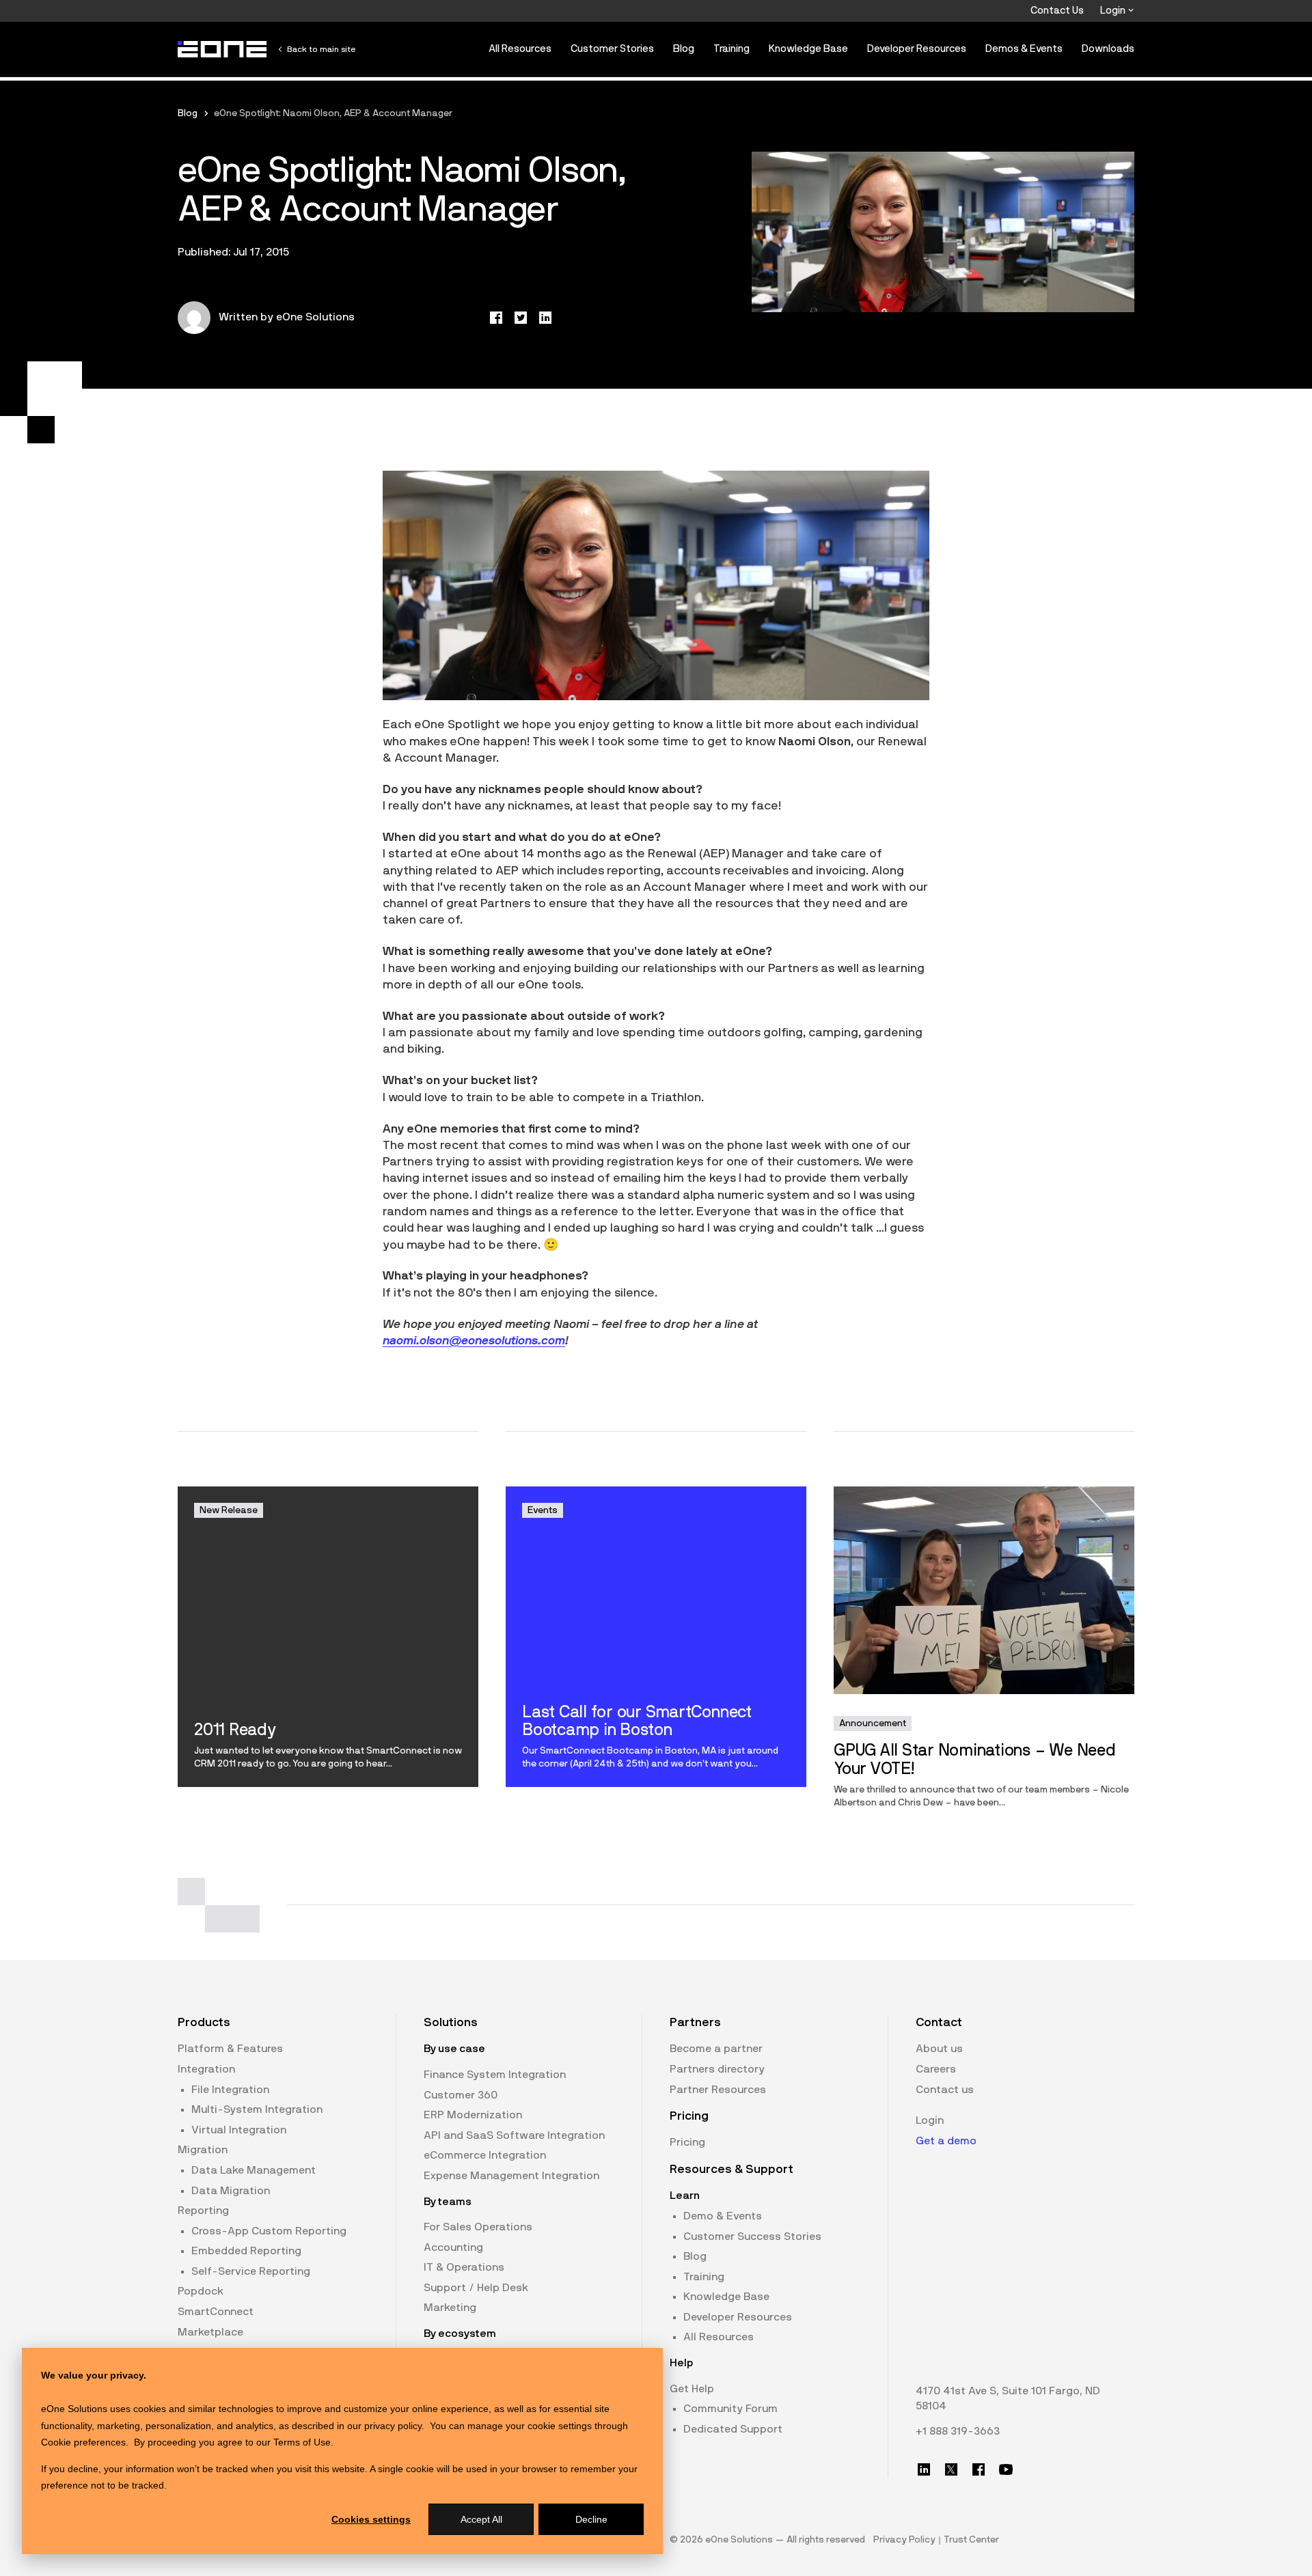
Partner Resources (718, 2090)
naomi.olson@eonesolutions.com (474, 1341)
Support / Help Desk (476, 2288)
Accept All (481, 2519)
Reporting (203, 2211)
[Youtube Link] (1006, 2469)
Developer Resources (917, 49)
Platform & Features (230, 2049)
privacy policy (393, 2426)
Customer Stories (612, 49)
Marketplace (210, 2332)
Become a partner (716, 2049)
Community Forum (730, 2409)
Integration (206, 2069)
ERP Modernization (473, 2115)
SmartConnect (216, 2312)
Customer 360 (461, 2095)
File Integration (230, 2090)
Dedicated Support (733, 2429)
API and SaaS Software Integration (514, 2135)
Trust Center (971, 2540)
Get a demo (946, 2141)
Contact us (945, 2090)
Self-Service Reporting (251, 2271)
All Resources (520, 49)
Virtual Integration (239, 2130)
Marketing (450, 2308)
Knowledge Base (808, 49)
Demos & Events (1024, 49)
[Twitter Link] (951, 2469)
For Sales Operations (478, 2227)
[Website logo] (223, 49)
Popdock (201, 2291)
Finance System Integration (495, 2075)
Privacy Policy (904, 2540)
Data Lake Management (254, 2170)
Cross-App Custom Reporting (269, 2231)
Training (732, 49)
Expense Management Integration (511, 2176)
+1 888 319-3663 (958, 2431)
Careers (936, 2069)
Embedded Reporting (246, 2251)
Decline (591, 2519)
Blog (684, 49)
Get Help (692, 2389)
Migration (203, 2150)
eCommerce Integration (485, 2155)
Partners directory (717, 2069)
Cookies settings (371, 2519)
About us (939, 2049)
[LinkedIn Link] (924, 2469)
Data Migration (231, 2191)
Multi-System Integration (257, 2109)
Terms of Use (302, 2442)
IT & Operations (464, 2267)
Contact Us (1057, 11)
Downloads (1108, 49)
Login (1114, 11)
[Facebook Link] (979, 2469)
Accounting (453, 2247)
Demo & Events (723, 2216)
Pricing (687, 2142)
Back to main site (321, 49)
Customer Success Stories (752, 2236)
